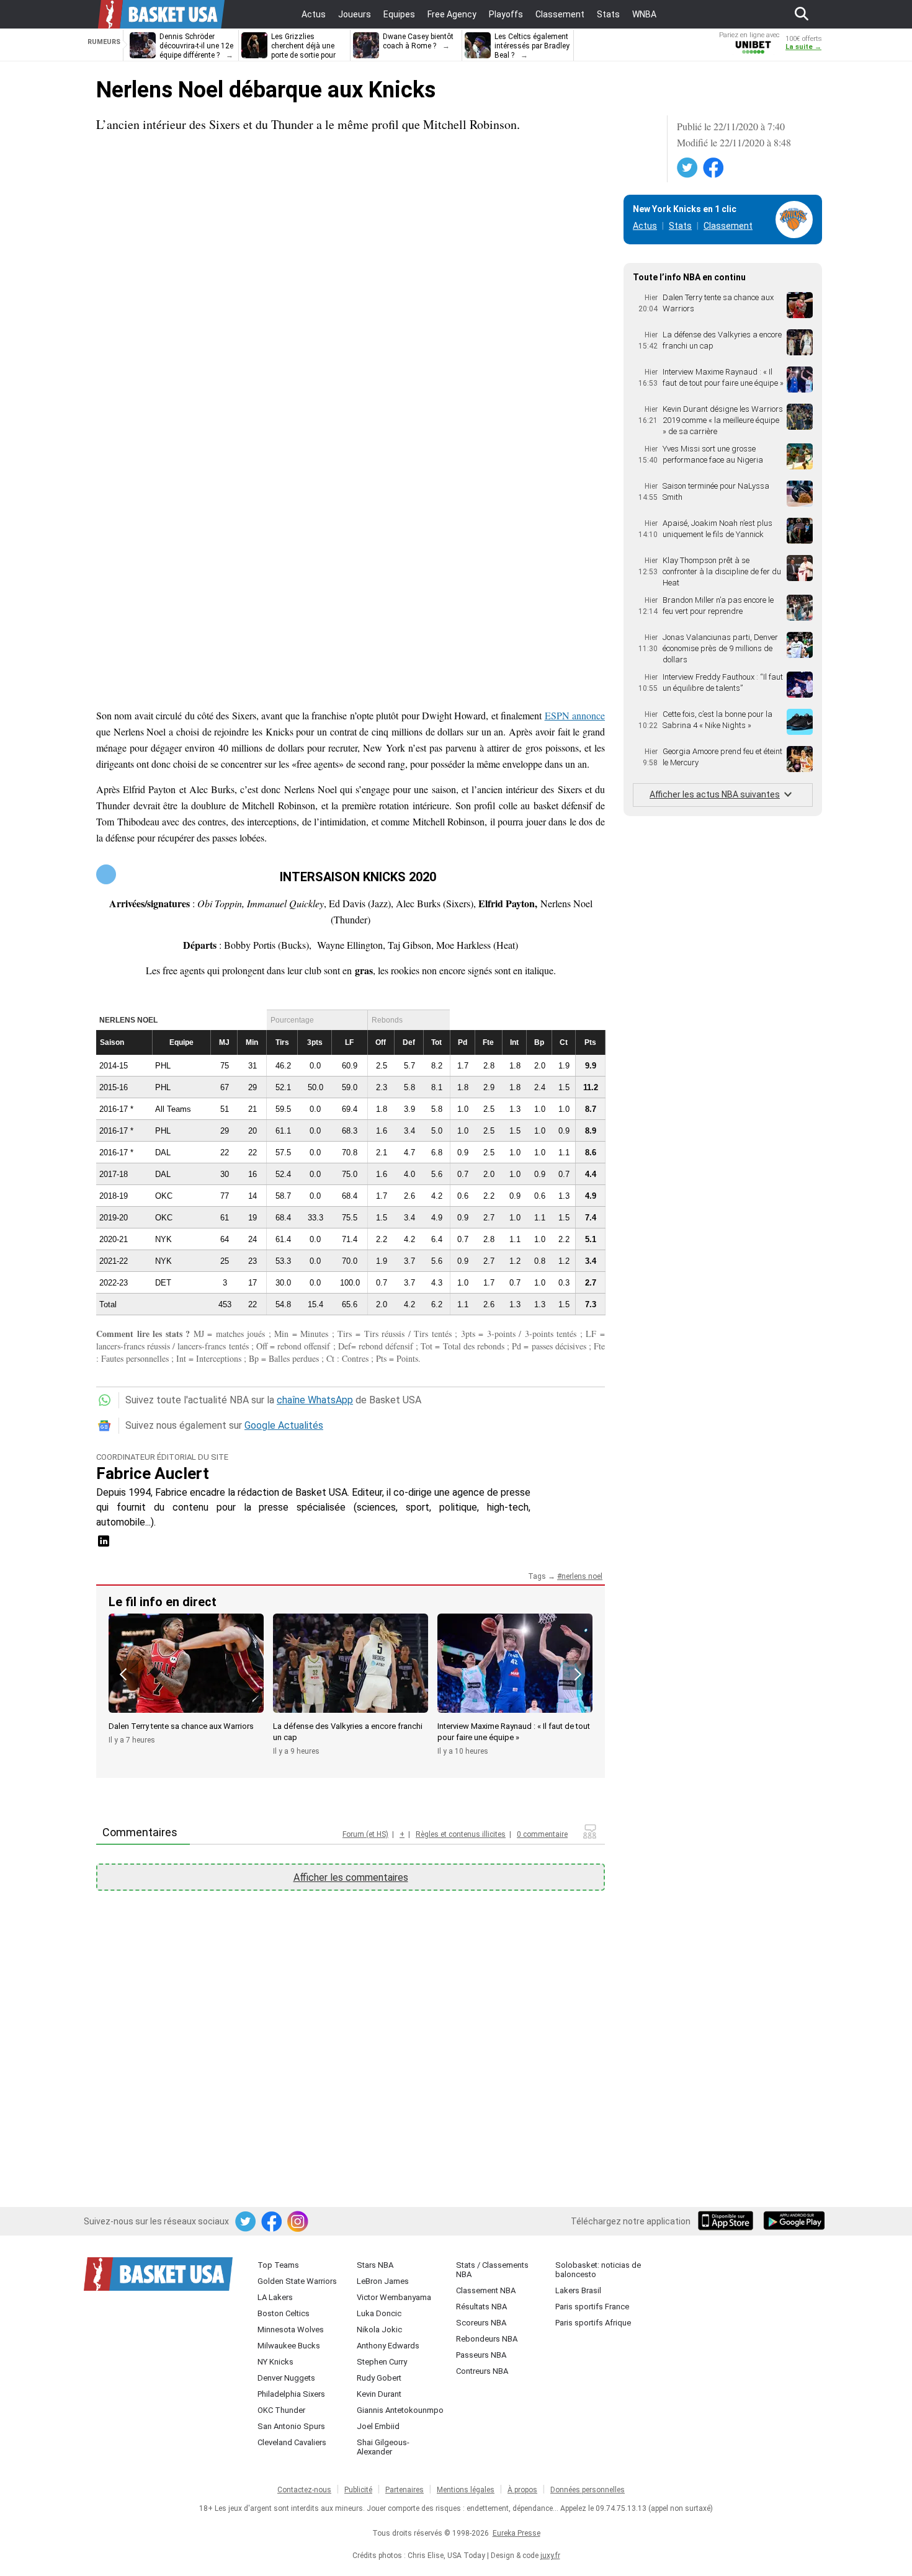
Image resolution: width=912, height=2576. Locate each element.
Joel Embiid (378, 2426)
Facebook (714, 168)
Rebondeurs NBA (487, 2339)
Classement (728, 226)
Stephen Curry (382, 2362)
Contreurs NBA (482, 2371)
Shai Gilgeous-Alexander (383, 2447)
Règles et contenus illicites (461, 1834)
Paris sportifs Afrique (593, 2323)
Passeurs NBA (481, 2355)
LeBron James (383, 2281)
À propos (522, 2490)
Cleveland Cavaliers (292, 2442)
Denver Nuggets (286, 2378)
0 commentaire (542, 1834)
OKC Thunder (281, 2410)
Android (794, 2222)
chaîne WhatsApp (315, 1400)
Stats (680, 226)
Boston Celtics (284, 2313)
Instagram (298, 2222)
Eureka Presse (516, 2533)
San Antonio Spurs (291, 2426)
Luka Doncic (379, 2313)
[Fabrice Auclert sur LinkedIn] (104, 1545)
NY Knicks (275, 2362)
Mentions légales (466, 2490)
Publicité (358, 2490)
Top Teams (278, 2265)
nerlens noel (582, 1576)
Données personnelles (588, 2490)
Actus (645, 226)
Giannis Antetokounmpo (400, 2410)
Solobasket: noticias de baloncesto (598, 2270)
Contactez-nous (304, 2490)
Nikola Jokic (379, 2330)
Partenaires (405, 2490)
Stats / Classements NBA (492, 2270)
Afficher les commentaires (351, 1877)
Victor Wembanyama (394, 2297)
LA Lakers (275, 2297)
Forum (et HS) (365, 1834)
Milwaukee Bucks (289, 2346)
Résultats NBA (481, 2307)
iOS (728, 2222)
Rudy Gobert (379, 2378)
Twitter (688, 168)
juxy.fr (550, 2556)
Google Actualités (284, 1425)
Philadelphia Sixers (291, 2394)
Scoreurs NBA (481, 2323)
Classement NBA (486, 2290)
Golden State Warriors (297, 2281)
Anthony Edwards (388, 2346)
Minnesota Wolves (291, 2330)
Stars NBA (375, 2265)
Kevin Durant (379, 2394)
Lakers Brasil (578, 2290)
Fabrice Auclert (153, 1473)
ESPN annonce (575, 715)
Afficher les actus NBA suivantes (715, 794)
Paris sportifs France (592, 2307)
